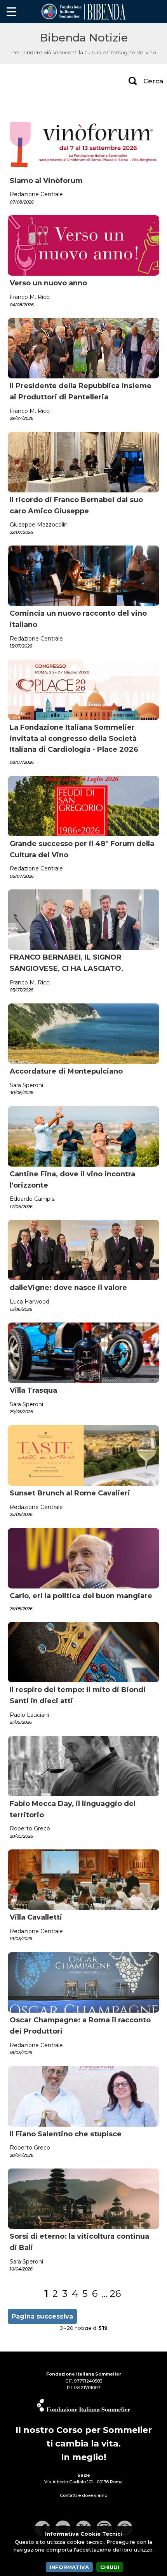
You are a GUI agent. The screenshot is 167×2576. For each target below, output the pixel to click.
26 (115, 2294)
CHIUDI (110, 2567)
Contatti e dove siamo (83, 2495)
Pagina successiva (42, 2316)
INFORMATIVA (69, 2567)
